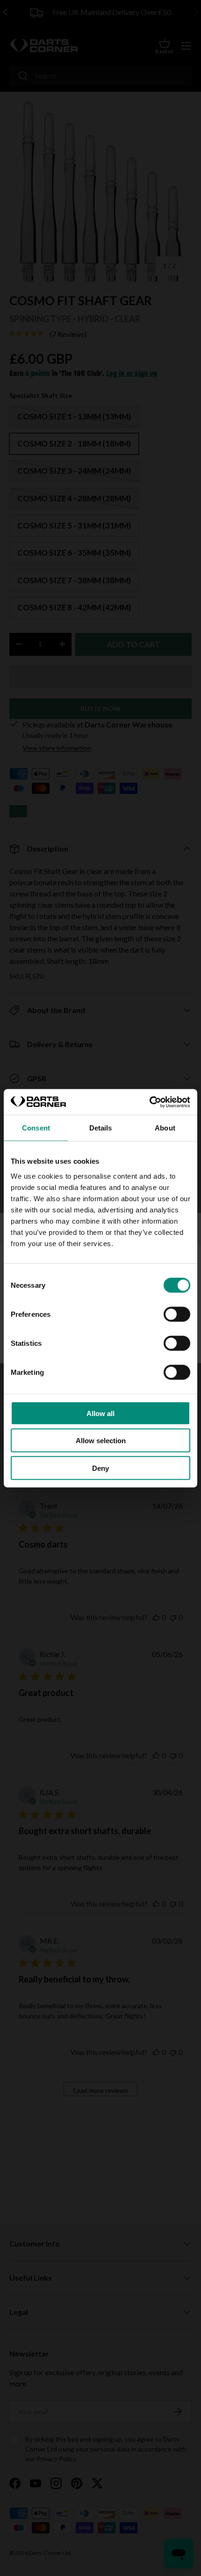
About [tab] (165, 1128)
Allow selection (101, 1441)
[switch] (177, 1314)
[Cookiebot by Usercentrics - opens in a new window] (149, 1102)
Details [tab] (101, 1128)
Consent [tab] (36, 1128)
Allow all (100, 1413)
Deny (100, 1468)
